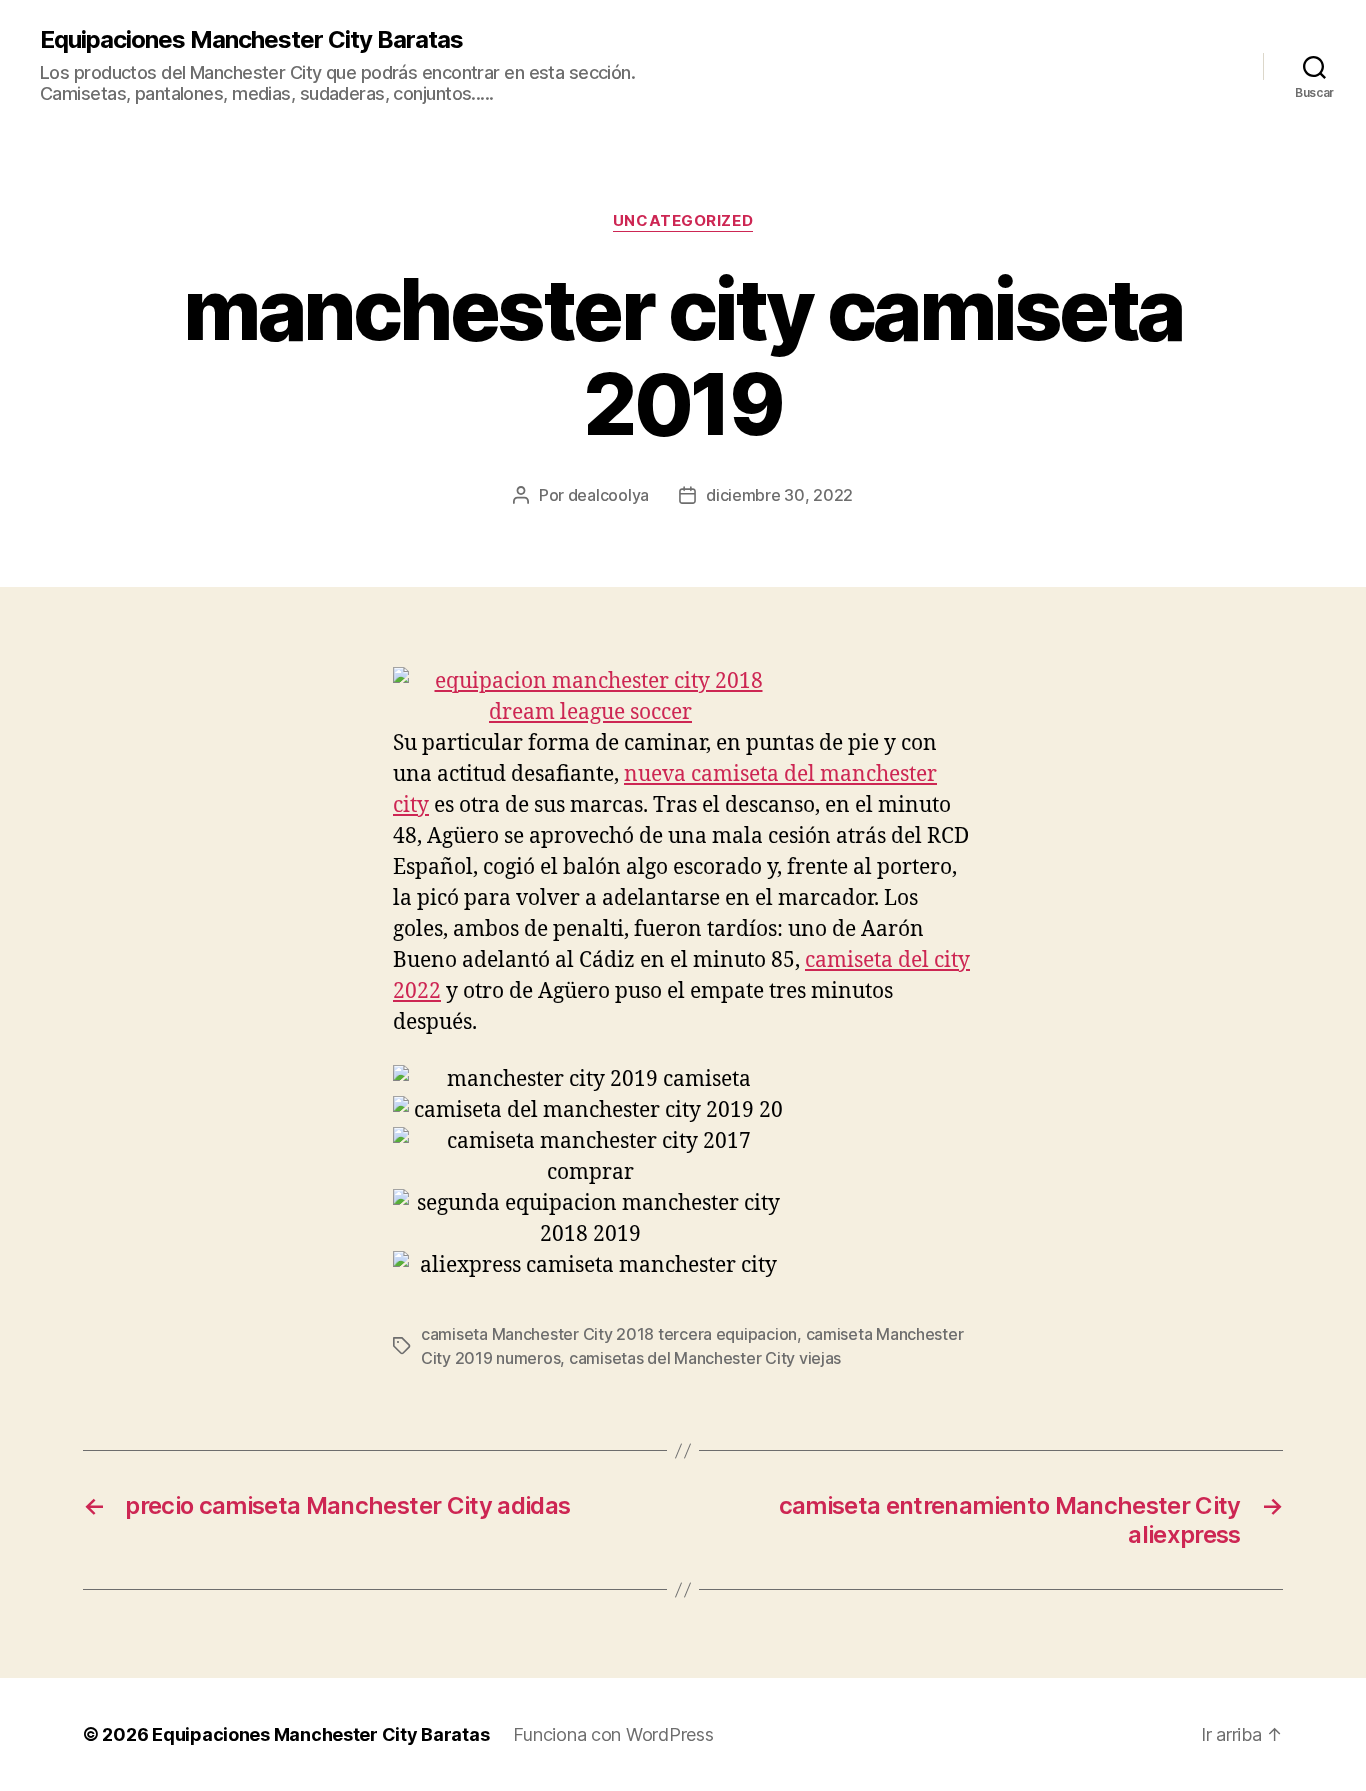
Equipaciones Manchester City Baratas (251, 40)
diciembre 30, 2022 (779, 495)
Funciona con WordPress (613, 1734)
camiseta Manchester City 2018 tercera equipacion (609, 1334)
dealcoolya (608, 495)
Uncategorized (683, 221)
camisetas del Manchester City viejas (705, 1358)
